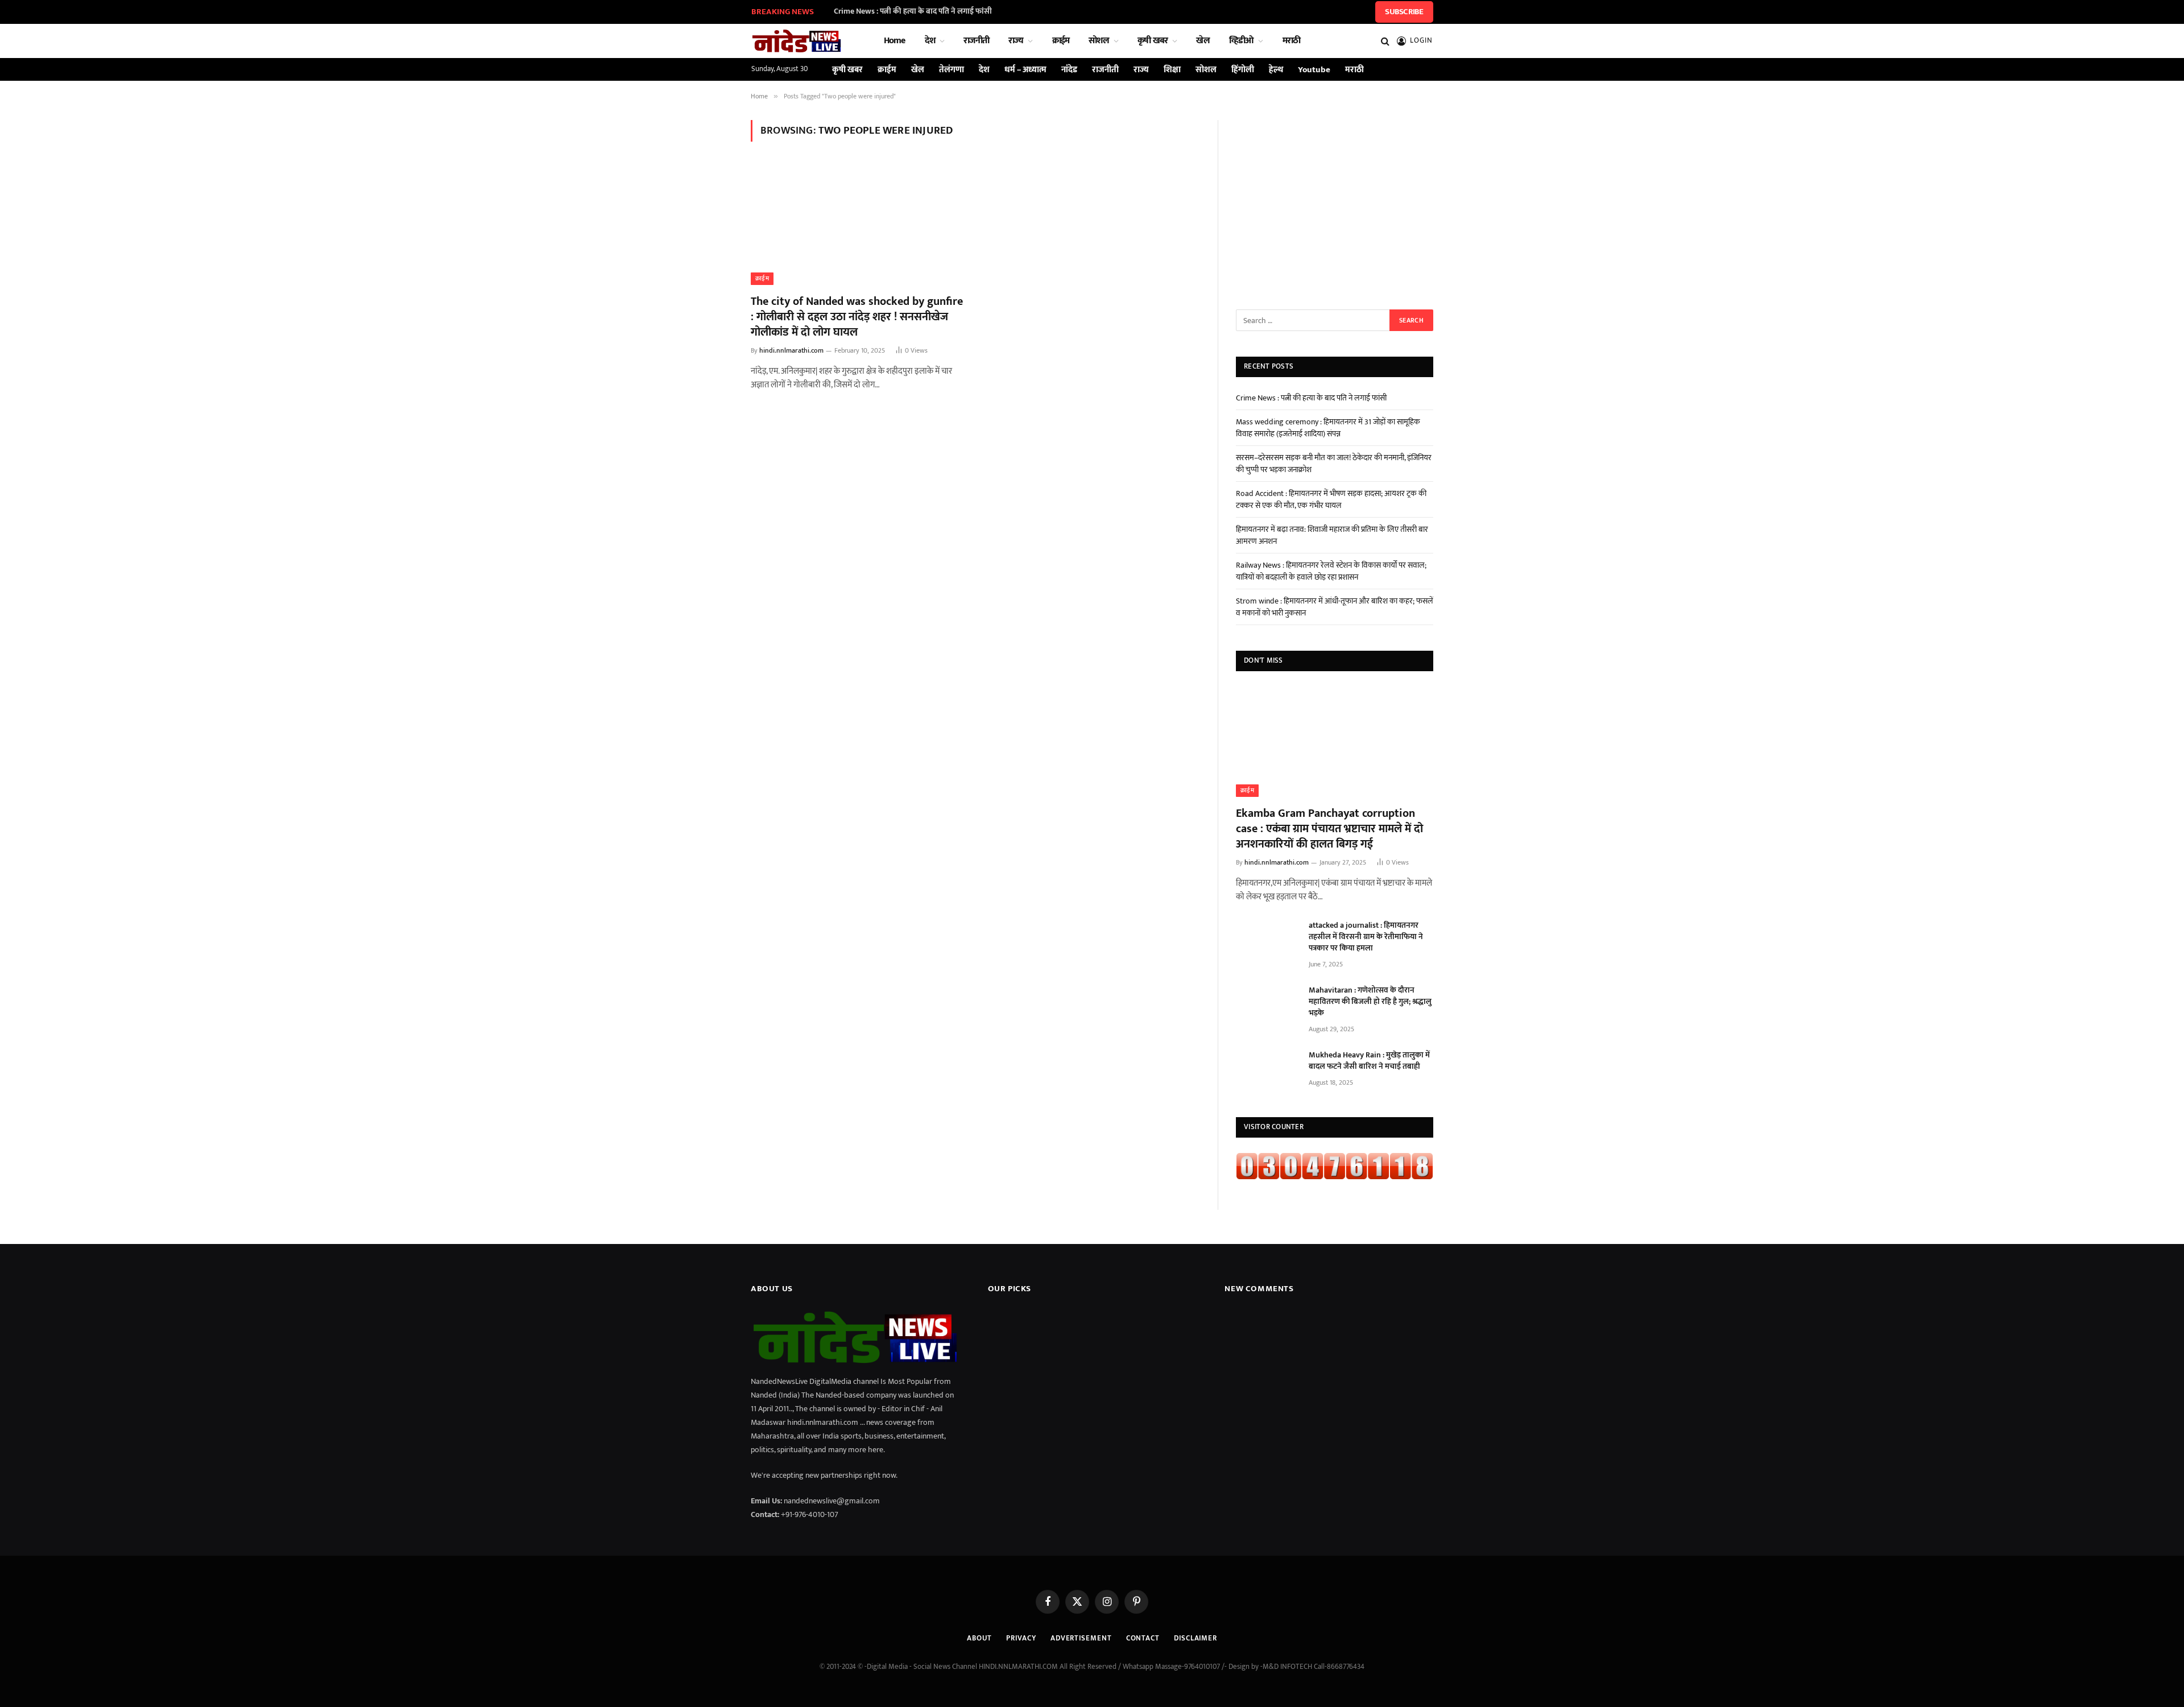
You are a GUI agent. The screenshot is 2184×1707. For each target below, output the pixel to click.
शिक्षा (1172, 70)
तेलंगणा (952, 70)
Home (895, 41)
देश (930, 41)
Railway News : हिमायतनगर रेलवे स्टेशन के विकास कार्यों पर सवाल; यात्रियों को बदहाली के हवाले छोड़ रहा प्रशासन (1331, 571)
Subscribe (1404, 12)
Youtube (1314, 70)
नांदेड (1069, 70)
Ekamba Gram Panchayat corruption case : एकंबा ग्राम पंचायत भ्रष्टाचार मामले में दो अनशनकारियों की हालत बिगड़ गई (1329, 829)
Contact (1143, 1638)
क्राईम (1061, 41)
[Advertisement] (1335, 204)
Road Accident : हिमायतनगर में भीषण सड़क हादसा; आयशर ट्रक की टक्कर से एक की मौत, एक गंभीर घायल (1331, 499)
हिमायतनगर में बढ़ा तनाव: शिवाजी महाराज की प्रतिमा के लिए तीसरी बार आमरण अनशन (1332, 535)
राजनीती (976, 41)
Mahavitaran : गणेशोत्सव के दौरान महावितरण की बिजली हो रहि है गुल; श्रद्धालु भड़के (1370, 1002)
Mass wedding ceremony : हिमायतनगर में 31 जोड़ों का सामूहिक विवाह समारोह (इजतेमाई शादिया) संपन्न (1328, 428)
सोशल (1099, 41)
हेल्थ (1276, 70)
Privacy (1021, 1638)
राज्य (1016, 41)
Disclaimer (1196, 1638)
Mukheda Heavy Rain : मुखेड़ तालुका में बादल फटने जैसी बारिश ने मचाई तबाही (1369, 1061)
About (980, 1638)
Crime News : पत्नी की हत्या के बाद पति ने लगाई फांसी (913, 11)
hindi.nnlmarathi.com (791, 350)
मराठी (1292, 41)
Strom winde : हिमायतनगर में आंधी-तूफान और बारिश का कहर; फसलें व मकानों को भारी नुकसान (1335, 607)
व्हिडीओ (1242, 41)
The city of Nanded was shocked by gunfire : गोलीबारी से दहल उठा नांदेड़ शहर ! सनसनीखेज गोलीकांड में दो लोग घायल (857, 317)
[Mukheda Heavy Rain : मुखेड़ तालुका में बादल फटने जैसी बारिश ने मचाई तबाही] (1267, 1070)
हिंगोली (1243, 70)
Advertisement (1081, 1638)
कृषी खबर (1153, 41)
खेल (1203, 41)
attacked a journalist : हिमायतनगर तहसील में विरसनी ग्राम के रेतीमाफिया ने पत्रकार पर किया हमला (1366, 937)
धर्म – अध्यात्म (1025, 70)
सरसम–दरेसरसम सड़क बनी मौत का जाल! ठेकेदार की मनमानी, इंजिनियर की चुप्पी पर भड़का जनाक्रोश (1334, 464)
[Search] (1385, 41)
